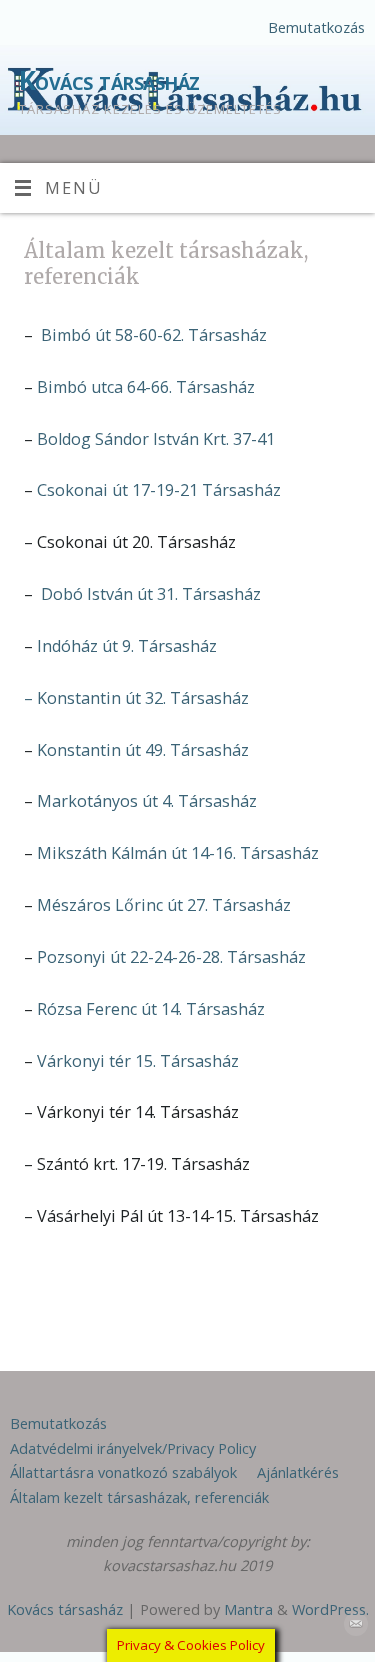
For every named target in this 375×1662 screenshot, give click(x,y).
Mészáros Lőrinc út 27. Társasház (164, 905)
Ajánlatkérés (298, 1472)
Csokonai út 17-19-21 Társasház (159, 490)
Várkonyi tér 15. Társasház (138, 1061)
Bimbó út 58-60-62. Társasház (154, 335)
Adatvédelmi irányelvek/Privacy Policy (133, 1448)
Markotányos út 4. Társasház (147, 801)
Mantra (248, 1609)
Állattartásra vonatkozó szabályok (123, 1472)
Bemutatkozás (316, 27)
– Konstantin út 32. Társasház (136, 698)
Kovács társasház (109, 80)
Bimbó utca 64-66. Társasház (146, 387)
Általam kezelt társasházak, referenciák (139, 1497)
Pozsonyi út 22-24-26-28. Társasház (171, 957)
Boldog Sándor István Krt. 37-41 (156, 439)
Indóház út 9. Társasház (127, 646)
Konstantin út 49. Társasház (143, 750)
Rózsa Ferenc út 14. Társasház (151, 1009)
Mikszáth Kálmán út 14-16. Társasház (178, 853)
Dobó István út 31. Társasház (151, 594)
